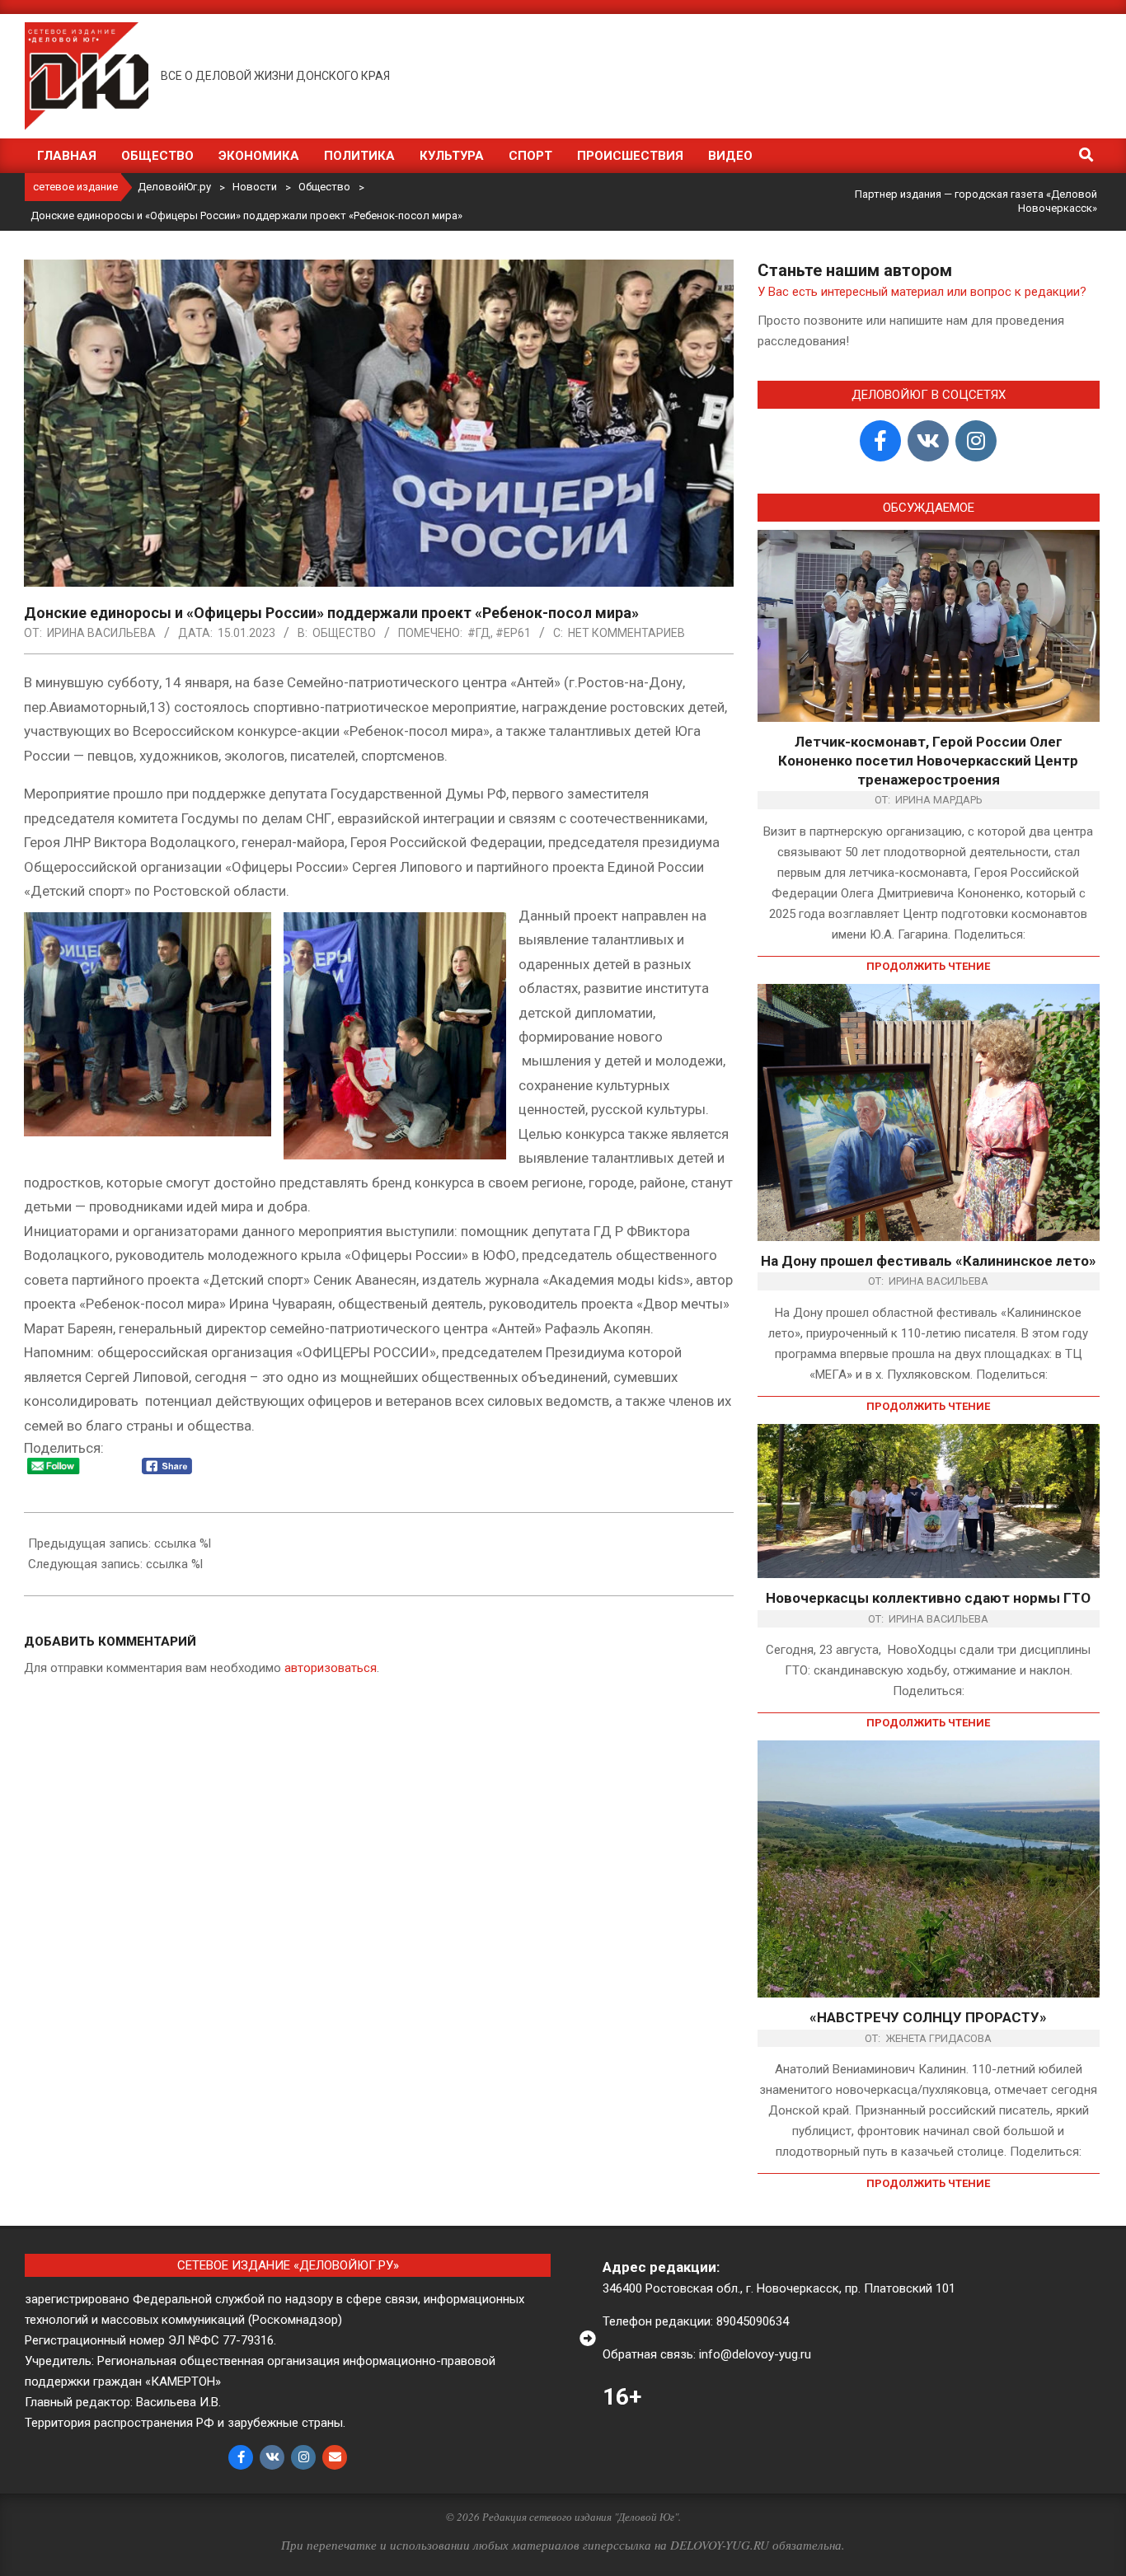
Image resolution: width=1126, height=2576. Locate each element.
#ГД (479, 633)
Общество (344, 633)
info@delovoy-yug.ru (755, 2354)
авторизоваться (331, 1668)
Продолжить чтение (928, 966)
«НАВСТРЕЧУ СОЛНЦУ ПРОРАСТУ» (928, 2017)
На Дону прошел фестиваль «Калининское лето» (929, 1261)
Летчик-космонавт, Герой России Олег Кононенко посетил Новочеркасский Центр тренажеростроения (928, 760)
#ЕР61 (513, 633)
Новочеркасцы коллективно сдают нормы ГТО (928, 1598)
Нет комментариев (626, 633)
